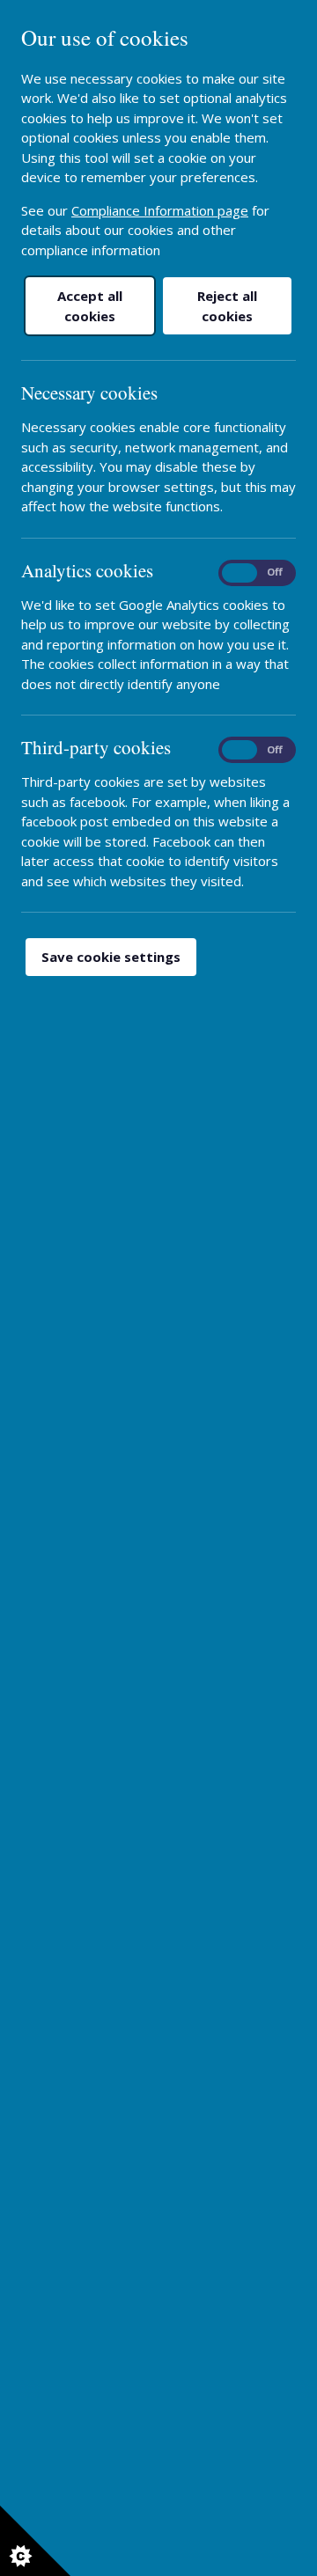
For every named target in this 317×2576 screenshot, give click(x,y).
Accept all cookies (90, 306)
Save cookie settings (111, 957)
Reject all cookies (227, 306)
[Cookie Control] (35, 2541)
